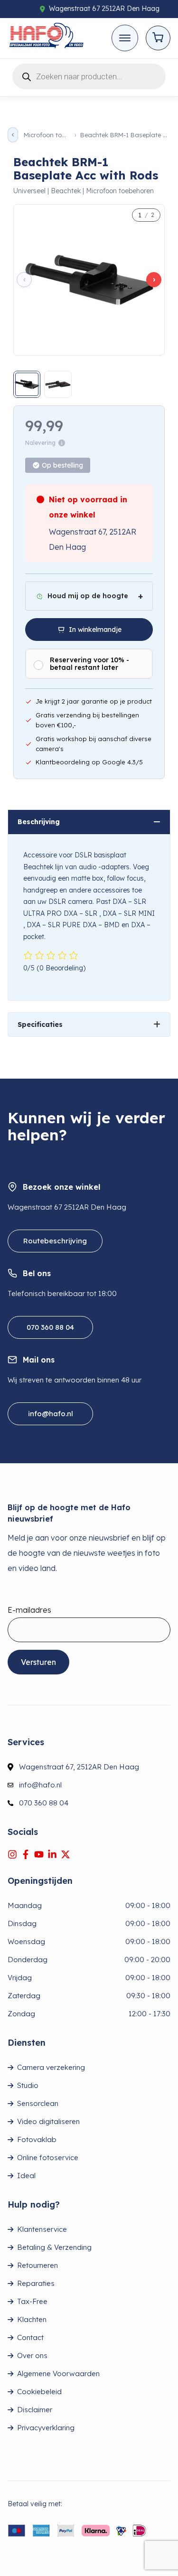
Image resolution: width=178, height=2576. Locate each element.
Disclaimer (35, 2410)
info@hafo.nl (51, 1414)
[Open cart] (158, 38)
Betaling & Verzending (54, 2247)
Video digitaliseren (48, 2121)
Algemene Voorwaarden (58, 2374)
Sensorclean (38, 2103)
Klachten (32, 2319)
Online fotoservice (48, 2158)
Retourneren (37, 2265)
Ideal (26, 2176)
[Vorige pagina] (13, 135)
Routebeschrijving (55, 1241)
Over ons (32, 2355)
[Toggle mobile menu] (125, 38)
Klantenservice (42, 2229)
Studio (28, 2085)
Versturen (38, 1662)
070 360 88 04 (50, 1327)
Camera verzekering (51, 2067)
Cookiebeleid (39, 2392)
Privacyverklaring (46, 2428)
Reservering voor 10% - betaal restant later (89, 664)
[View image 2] (58, 384)
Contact (30, 2337)
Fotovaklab (37, 2139)
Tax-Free (32, 2301)
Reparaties (36, 2283)
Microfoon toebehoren (46, 135)
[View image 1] (27, 384)
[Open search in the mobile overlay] (89, 75)
